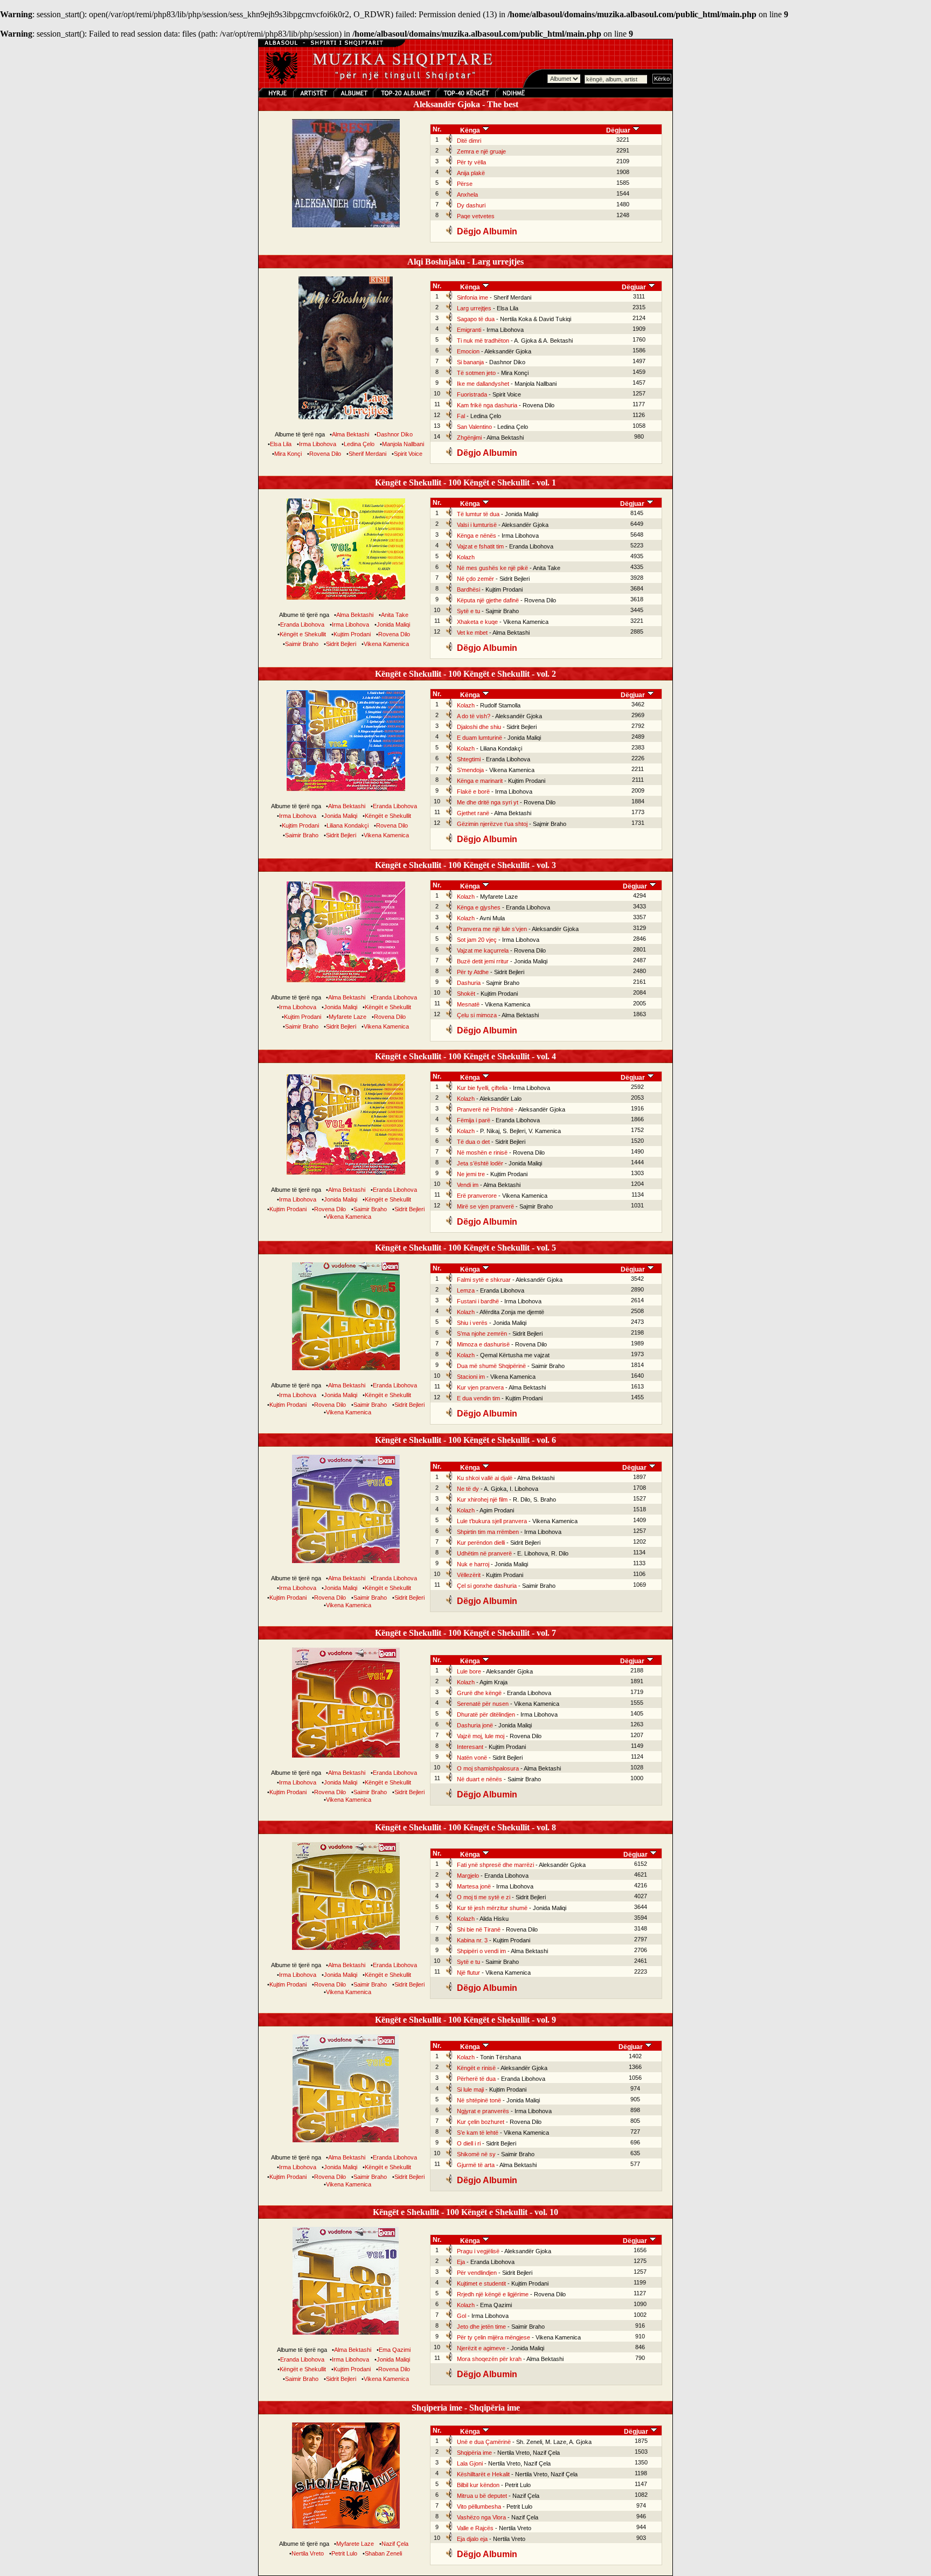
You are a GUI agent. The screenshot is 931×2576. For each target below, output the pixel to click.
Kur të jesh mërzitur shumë (492, 1908)
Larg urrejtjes (474, 308)
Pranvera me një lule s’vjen (492, 929)
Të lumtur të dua (478, 514)
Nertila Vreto (308, 2553)
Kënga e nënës (477, 536)
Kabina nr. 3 (472, 1940)
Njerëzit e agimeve (481, 2348)
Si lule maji (470, 2089)
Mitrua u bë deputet (482, 2496)
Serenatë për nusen (483, 1704)
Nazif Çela (395, 2544)
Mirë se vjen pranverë (485, 1206)
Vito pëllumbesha (479, 2506)
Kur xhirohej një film (482, 1499)
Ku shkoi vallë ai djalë (485, 1478)
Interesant (470, 1747)
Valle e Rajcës (475, 2528)
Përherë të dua (476, 2079)
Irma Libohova (318, 444)
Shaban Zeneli (383, 2553)
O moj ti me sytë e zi (484, 1897)
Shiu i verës (472, 1323)
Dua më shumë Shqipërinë (491, 1366)
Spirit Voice (408, 454)
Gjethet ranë (473, 813)
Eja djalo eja (472, 2539)
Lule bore (469, 1671)
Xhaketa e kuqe (477, 622)
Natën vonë (472, 1758)
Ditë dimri (469, 141)
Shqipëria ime (474, 2453)
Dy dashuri (471, 205)
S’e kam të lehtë (478, 2133)
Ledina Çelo (359, 444)
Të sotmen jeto (476, 373)
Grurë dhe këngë (479, 1693)
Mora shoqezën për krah (489, 2359)
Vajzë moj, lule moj (481, 1736)
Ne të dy (468, 1489)
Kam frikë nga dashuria (487, 405)
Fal (461, 416)
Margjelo (468, 1876)
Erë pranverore (477, 1196)
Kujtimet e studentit (481, 2283)
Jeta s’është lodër (480, 1163)
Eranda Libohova (302, 624)
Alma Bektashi (350, 434)
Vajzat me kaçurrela (483, 950)
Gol (461, 2316)
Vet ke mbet (472, 633)
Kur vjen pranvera (480, 1387)
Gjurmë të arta (476, 2165)
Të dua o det (473, 1142)
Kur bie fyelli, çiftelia (482, 1088)
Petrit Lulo (344, 2553)
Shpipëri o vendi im (481, 1951)
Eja (461, 2262)
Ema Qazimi (395, 2350)
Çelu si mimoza (477, 1015)
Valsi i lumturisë (477, 525)
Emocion (468, 351)
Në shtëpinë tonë (479, 2100)
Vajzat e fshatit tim (480, 546)
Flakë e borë (473, 791)
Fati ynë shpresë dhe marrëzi (495, 1865)
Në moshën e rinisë (482, 1152)
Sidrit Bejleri (341, 644)
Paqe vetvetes (476, 216)
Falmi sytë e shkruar (484, 1280)
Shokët (466, 994)
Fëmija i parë (474, 1120)
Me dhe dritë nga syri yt (488, 802)
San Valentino (474, 427)
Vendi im (468, 1185)
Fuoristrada (472, 394)
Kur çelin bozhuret (481, 2122)
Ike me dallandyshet (483, 384)
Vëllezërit (469, 1575)
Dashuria (469, 983)
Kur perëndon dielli (481, 1543)
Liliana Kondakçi (348, 825)
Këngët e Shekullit (303, 634)
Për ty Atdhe (473, 972)
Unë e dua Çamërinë (484, 2442)
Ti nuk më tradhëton (483, 341)
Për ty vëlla (471, 162)
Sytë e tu (468, 611)
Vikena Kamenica (386, 644)
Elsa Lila (281, 444)
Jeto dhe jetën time (481, 2327)
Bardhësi (468, 589)
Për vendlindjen (477, 2273)
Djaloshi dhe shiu (479, 727)
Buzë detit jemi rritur (483, 961)
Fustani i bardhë (478, 1301)
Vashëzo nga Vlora (481, 2517)
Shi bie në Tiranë (479, 1929)
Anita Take (395, 615)
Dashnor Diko (395, 434)
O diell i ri (469, 2143)
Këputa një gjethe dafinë (488, 600)
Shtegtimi (469, 759)
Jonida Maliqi (393, 624)
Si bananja (470, 362)
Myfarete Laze (348, 1017)
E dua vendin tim (478, 1398)
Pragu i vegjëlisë (478, 2251)
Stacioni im (471, 1377)
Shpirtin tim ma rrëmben (488, 1532)
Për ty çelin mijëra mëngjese (494, 2337)
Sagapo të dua (476, 319)
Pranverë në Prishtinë (485, 1109)
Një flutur (468, 1973)
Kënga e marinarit (480, 781)
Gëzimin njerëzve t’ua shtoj (492, 824)
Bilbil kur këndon (478, 2485)
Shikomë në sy (476, 2154)
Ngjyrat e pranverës (483, 2111)
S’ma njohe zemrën (482, 1334)
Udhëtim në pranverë (484, 1553)
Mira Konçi (288, 454)
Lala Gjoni (470, 2463)
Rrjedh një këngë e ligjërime (493, 2294)
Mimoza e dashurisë (483, 1344)
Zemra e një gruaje (481, 151)
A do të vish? (474, 716)
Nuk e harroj (473, 1564)
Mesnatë (468, 1004)
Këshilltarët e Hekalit (483, 2474)
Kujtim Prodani (352, 634)
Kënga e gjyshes (479, 907)
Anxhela (467, 195)
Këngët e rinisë (476, 2068)
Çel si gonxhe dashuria (487, 1586)
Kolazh (466, 557)
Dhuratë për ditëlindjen (486, 1714)
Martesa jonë (474, 1886)
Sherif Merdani (367, 454)
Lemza (466, 1290)
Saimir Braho (302, 644)
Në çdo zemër (475, 579)
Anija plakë (471, 173)
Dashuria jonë (475, 1725)
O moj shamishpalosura (488, 1768)
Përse (465, 184)
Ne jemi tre (471, 1174)
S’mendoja (470, 770)
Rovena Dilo (325, 454)
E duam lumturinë (480, 738)
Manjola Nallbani (403, 444)
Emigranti (469, 330)
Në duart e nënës (480, 1779)
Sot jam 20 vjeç (477, 940)
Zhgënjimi (469, 438)
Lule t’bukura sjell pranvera (492, 1521)
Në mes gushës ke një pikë (492, 568)
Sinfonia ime (473, 297)
